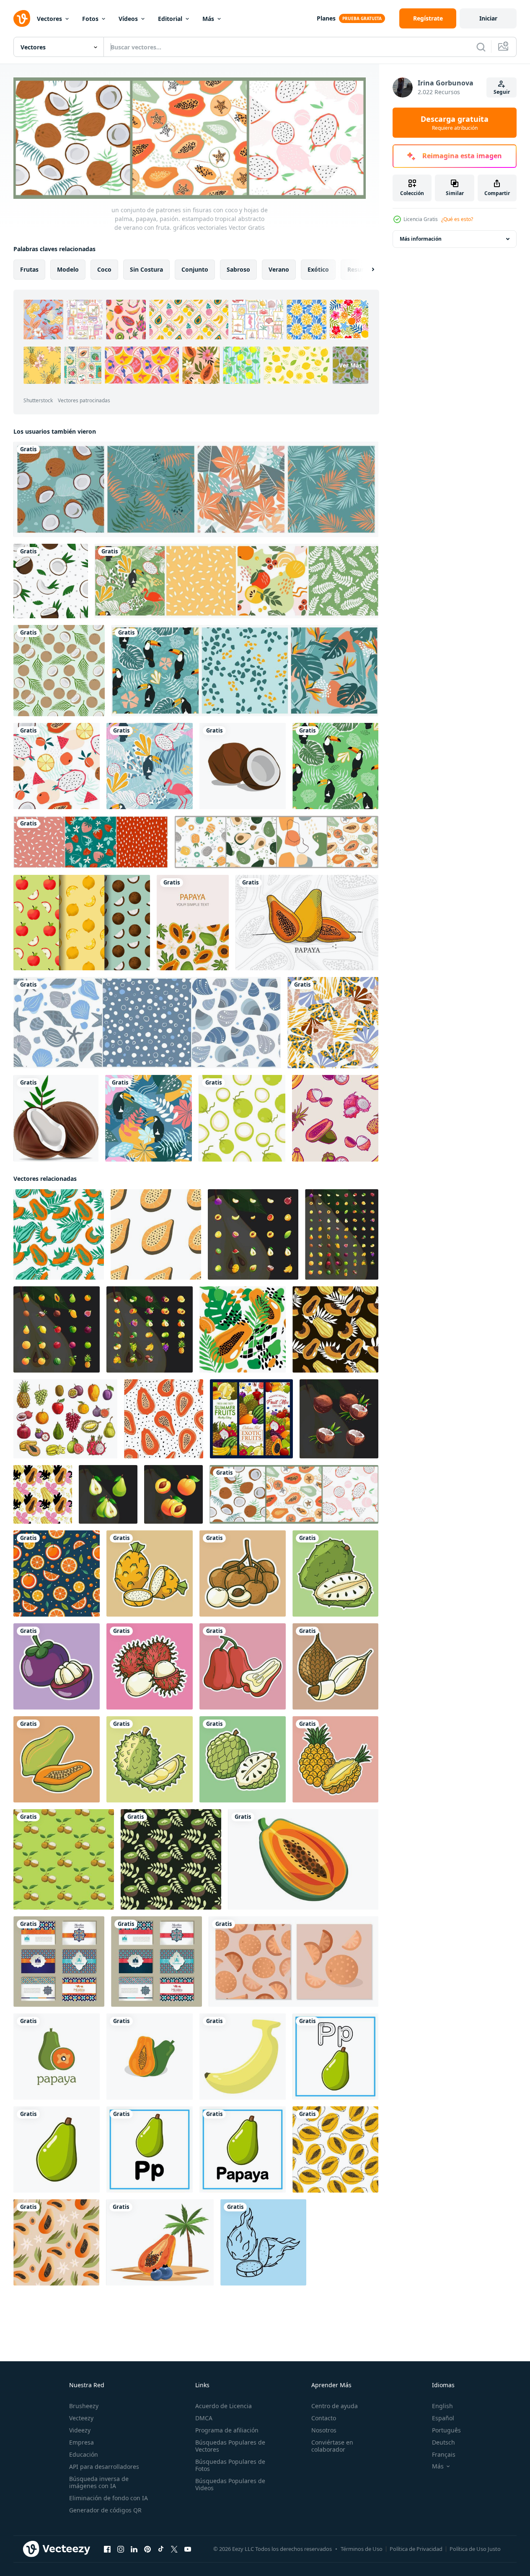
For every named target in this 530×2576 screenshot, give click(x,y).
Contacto (324, 2418)
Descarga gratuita (455, 123)
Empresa (81, 2442)
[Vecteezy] (22, 18)
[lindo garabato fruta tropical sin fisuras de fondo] (335, 1118)
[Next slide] (366, 269)
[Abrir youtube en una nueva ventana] (188, 2549)
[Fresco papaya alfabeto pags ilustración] (150, 2149)
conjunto (195, 269)
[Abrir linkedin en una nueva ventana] (134, 2549)
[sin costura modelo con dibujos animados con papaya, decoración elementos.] (156, 1234)
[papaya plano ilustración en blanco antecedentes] (303, 1859)
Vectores (49, 19)
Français (444, 2454)
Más (208, 19)
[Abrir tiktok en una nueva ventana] (161, 2549)
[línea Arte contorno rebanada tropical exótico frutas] (263, 2242)
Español (443, 2418)
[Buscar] (481, 47)
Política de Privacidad (416, 2549)
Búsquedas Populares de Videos (230, 2484)
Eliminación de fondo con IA (109, 2498)
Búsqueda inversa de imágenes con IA (99, 2482)
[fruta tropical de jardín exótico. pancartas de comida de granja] (251, 1418)
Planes (326, 18)
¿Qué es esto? (457, 219)
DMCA (204, 2418)
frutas (29, 269)
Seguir (502, 92)
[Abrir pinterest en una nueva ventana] (147, 2549)
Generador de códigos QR (105, 2510)
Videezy (80, 2430)
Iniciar (488, 18)
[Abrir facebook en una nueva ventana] (107, 2549)
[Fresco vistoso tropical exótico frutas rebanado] (150, 1573)
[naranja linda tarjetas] (293, 1961)
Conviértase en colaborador (332, 2446)
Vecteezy (81, 2418)
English (442, 2406)
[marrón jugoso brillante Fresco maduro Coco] (339, 1418)
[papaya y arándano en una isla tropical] (160, 2242)
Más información (421, 239)
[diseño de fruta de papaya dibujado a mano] (307, 923)
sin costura (146, 269)
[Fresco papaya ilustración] (57, 2149)
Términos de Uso (362, 2549)
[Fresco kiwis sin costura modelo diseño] (171, 1859)
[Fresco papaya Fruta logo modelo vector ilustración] (57, 2056)
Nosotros (324, 2430)
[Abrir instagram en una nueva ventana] (121, 2549)
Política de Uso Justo (475, 2549)
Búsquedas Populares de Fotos (230, 2465)
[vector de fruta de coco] (243, 766)
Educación (84, 2454)
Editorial (170, 19)
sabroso (238, 269)
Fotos (90, 19)
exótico (318, 269)
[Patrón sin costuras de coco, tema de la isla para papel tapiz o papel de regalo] (59, 671)
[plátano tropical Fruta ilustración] (243, 2056)
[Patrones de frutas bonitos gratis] (82, 923)
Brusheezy (84, 2406)
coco (104, 269)
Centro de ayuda (335, 2406)
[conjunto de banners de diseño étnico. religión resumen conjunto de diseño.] (59, 1961)
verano (279, 269)
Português (446, 2430)
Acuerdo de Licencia (224, 2406)
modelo (68, 269)
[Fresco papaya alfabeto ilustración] (243, 2149)
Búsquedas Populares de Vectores (230, 2446)
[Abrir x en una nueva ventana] (174, 2549)
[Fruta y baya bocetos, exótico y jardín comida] (65, 1418)
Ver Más (350, 365)
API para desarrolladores (104, 2467)
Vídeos (128, 19)
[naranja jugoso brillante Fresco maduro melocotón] (173, 1494)
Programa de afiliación (227, 2430)
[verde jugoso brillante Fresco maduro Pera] (108, 1494)
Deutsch (443, 2442)
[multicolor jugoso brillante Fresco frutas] (253, 1234)
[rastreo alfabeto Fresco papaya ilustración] (335, 2056)
